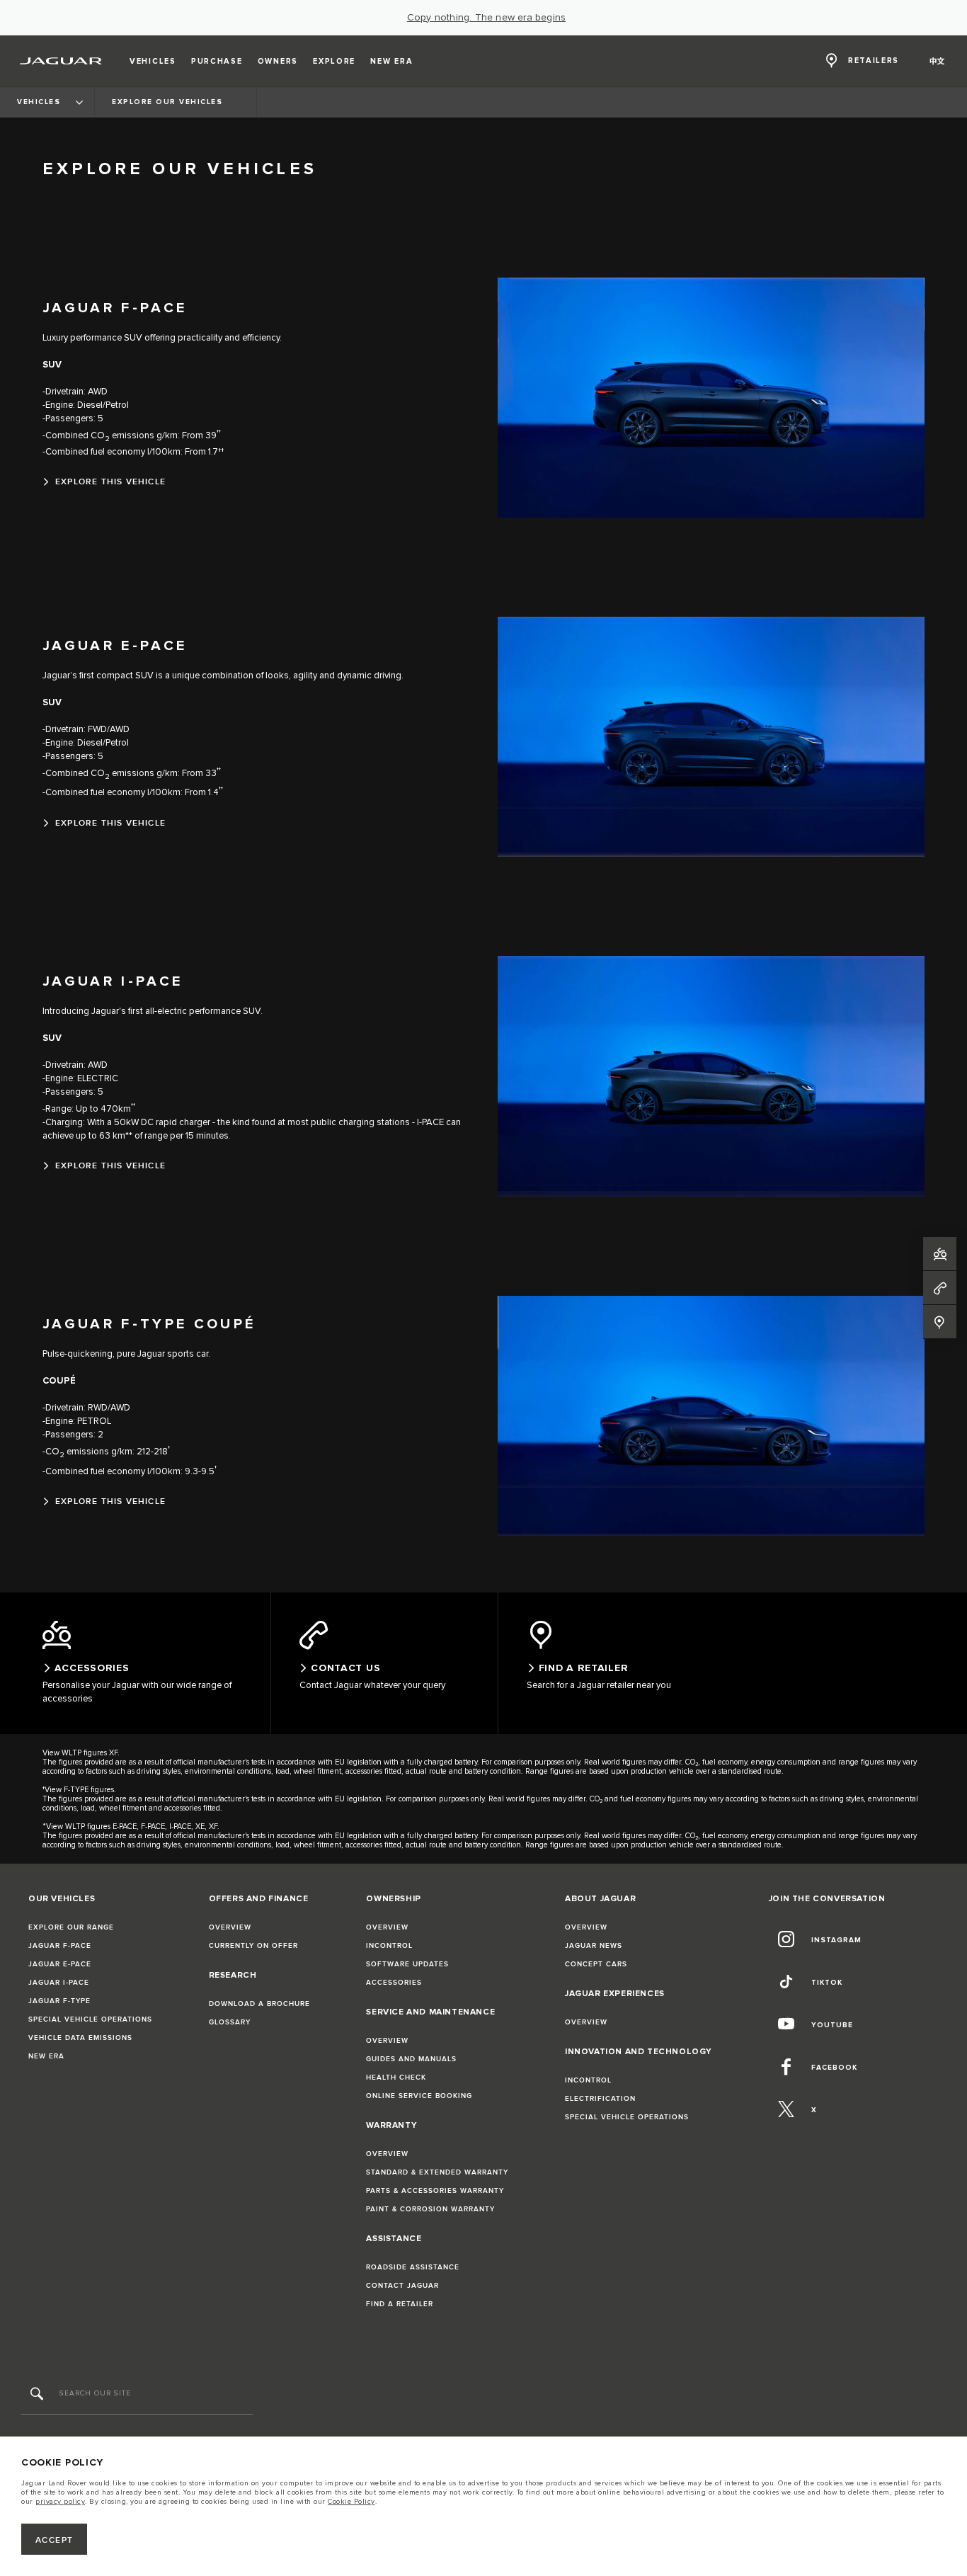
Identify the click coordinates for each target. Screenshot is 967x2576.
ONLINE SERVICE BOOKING (419, 2096)
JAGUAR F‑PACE (60, 1946)
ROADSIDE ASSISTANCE (413, 2267)
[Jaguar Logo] (61, 61)
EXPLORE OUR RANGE (71, 1927)
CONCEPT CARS (596, 1964)
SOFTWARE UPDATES (407, 1964)
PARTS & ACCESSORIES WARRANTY (435, 2191)
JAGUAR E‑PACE (60, 1964)
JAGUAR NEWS (594, 1946)
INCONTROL (389, 1946)
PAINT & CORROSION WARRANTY (430, 2209)
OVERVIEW (230, 1927)
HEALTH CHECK (396, 2078)
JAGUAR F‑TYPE (59, 2001)
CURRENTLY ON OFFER (253, 1946)
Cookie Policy (351, 2502)
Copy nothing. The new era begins (486, 18)
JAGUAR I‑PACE (59, 1983)
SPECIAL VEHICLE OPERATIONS (90, 2019)
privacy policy (60, 2502)
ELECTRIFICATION (600, 2099)
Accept (55, 2540)
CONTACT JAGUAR (402, 2286)
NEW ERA (46, 2056)
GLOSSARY (230, 2022)
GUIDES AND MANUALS (411, 2059)
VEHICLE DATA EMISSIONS (80, 2038)
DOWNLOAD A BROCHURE (259, 2004)
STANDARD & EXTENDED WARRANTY (437, 2172)
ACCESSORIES (394, 1983)
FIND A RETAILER (400, 2304)
